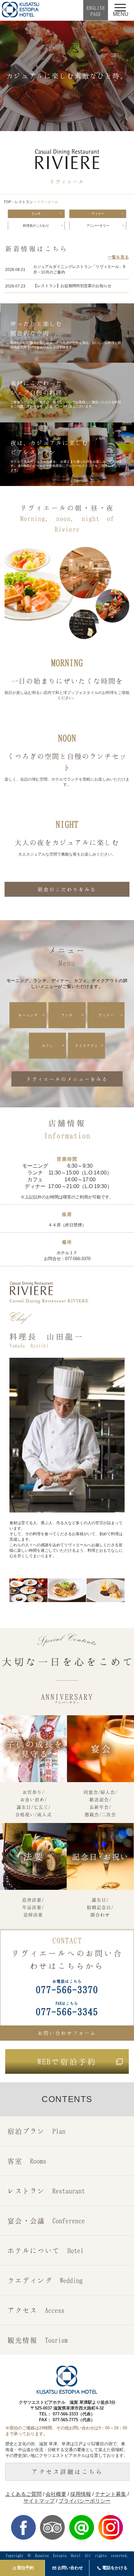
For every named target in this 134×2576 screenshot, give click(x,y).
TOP (7, 202)
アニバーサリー (98, 226)
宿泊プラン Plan (36, 2131)
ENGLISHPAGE (96, 11)
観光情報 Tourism (38, 2340)
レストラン (24, 202)
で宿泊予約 (67, 2061)
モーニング (28, 1015)
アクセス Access (36, 2310)
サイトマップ (39, 2501)
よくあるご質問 (23, 2494)
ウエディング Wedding (45, 2280)
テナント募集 (111, 2494)
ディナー (98, 214)
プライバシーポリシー (85, 2501)
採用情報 (81, 2494)
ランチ (36, 214)
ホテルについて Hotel (46, 2250)
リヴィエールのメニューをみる (67, 1079)
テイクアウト (87, 1046)
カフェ (47, 1046)
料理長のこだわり (36, 226)
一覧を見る (118, 257)
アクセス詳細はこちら (67, 2472)
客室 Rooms (27, 2161)
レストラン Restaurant (46, 2191)
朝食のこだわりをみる (67, 889)
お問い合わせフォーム (67, 2033)
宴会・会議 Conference (46, 2221)
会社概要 (56, 2494)
